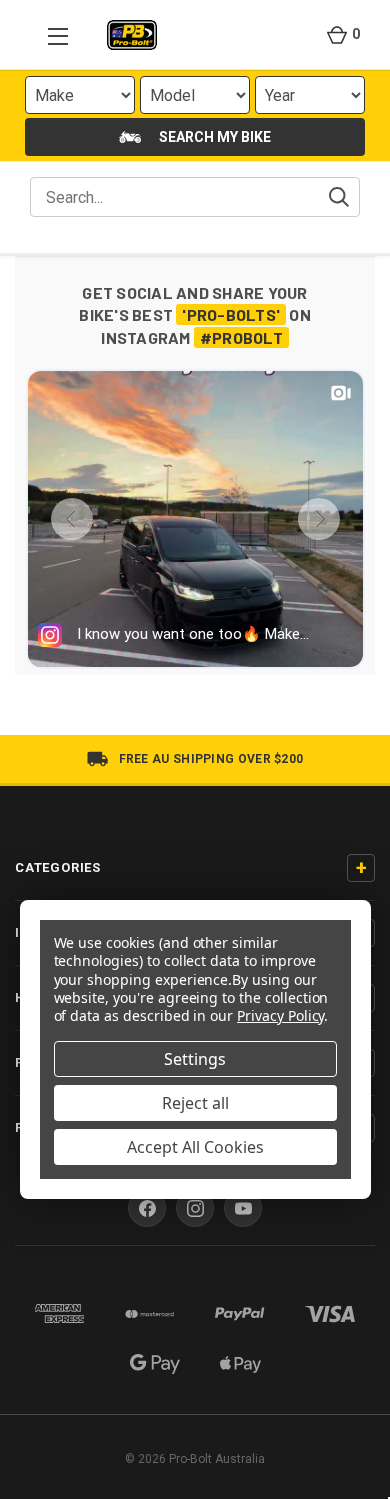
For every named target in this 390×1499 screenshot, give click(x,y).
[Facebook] (147, 1208)
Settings (195, 1059)
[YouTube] (243, 1208)
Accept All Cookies (195, 1147)
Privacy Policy (280, 1015)
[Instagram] (195, 1208)
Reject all (195, 1103)
